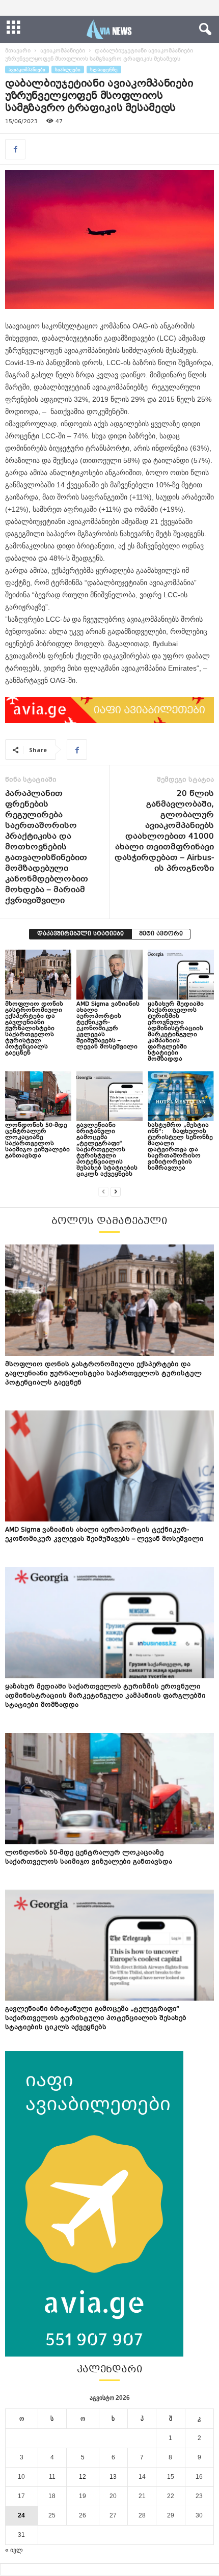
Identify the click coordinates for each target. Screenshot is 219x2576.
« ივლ (14, 2550)
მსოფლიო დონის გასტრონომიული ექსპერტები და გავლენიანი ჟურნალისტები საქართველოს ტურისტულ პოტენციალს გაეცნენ (34, 1029)
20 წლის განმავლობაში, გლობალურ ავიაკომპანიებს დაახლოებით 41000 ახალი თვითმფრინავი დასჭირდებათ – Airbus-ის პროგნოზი (164, 832)
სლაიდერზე (104, 70)
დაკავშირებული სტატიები (80, 934)
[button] (203, 30)
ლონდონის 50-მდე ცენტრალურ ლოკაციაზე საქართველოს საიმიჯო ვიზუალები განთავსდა (37, 1141)
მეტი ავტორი (161, 934)
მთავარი (18, 51)
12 (83, 2477)
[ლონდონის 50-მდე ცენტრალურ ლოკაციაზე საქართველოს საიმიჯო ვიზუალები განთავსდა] (38, 1096)
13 (113, 2477)
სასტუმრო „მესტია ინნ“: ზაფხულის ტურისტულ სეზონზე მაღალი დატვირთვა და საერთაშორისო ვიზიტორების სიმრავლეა (180, 1147)
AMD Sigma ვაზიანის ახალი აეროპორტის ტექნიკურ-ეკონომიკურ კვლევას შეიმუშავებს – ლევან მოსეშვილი (108, 1026)
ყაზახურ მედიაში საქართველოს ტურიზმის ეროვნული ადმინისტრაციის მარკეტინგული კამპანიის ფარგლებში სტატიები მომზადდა (176, 1032)
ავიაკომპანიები (63, 51)
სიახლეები (68, 70)
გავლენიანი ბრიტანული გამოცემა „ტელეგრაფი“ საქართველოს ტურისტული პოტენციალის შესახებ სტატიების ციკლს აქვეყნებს (107, 1150)
